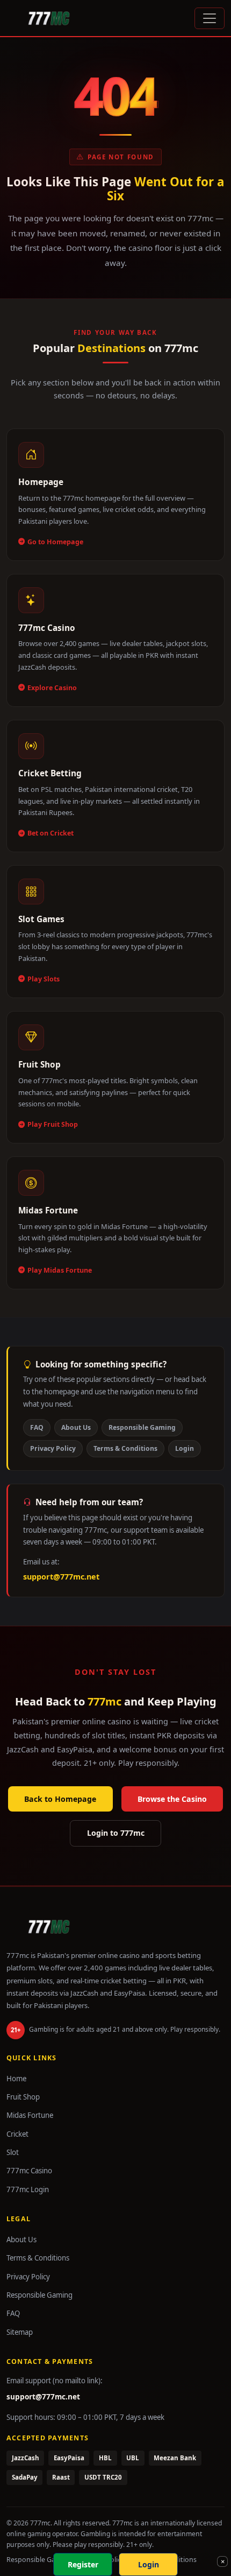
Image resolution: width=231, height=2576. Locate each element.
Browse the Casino (172, 1799)
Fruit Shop (23, 2097)
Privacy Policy (53, 1448)
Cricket (17, 2134)
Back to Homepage (60, 1799)
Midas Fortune (30, 2115)
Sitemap (20, 2332)
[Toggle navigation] (210, 18)
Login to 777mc (116, 1833)
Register (83, 2564)
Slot (13, 2152)
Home (16, 2079)
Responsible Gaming (142, 1427)
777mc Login (28, 2189)
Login (185, 1448)
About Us (76, 1427)
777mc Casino (29, 2171)
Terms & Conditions (125, 1448)
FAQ (37, 1427)
